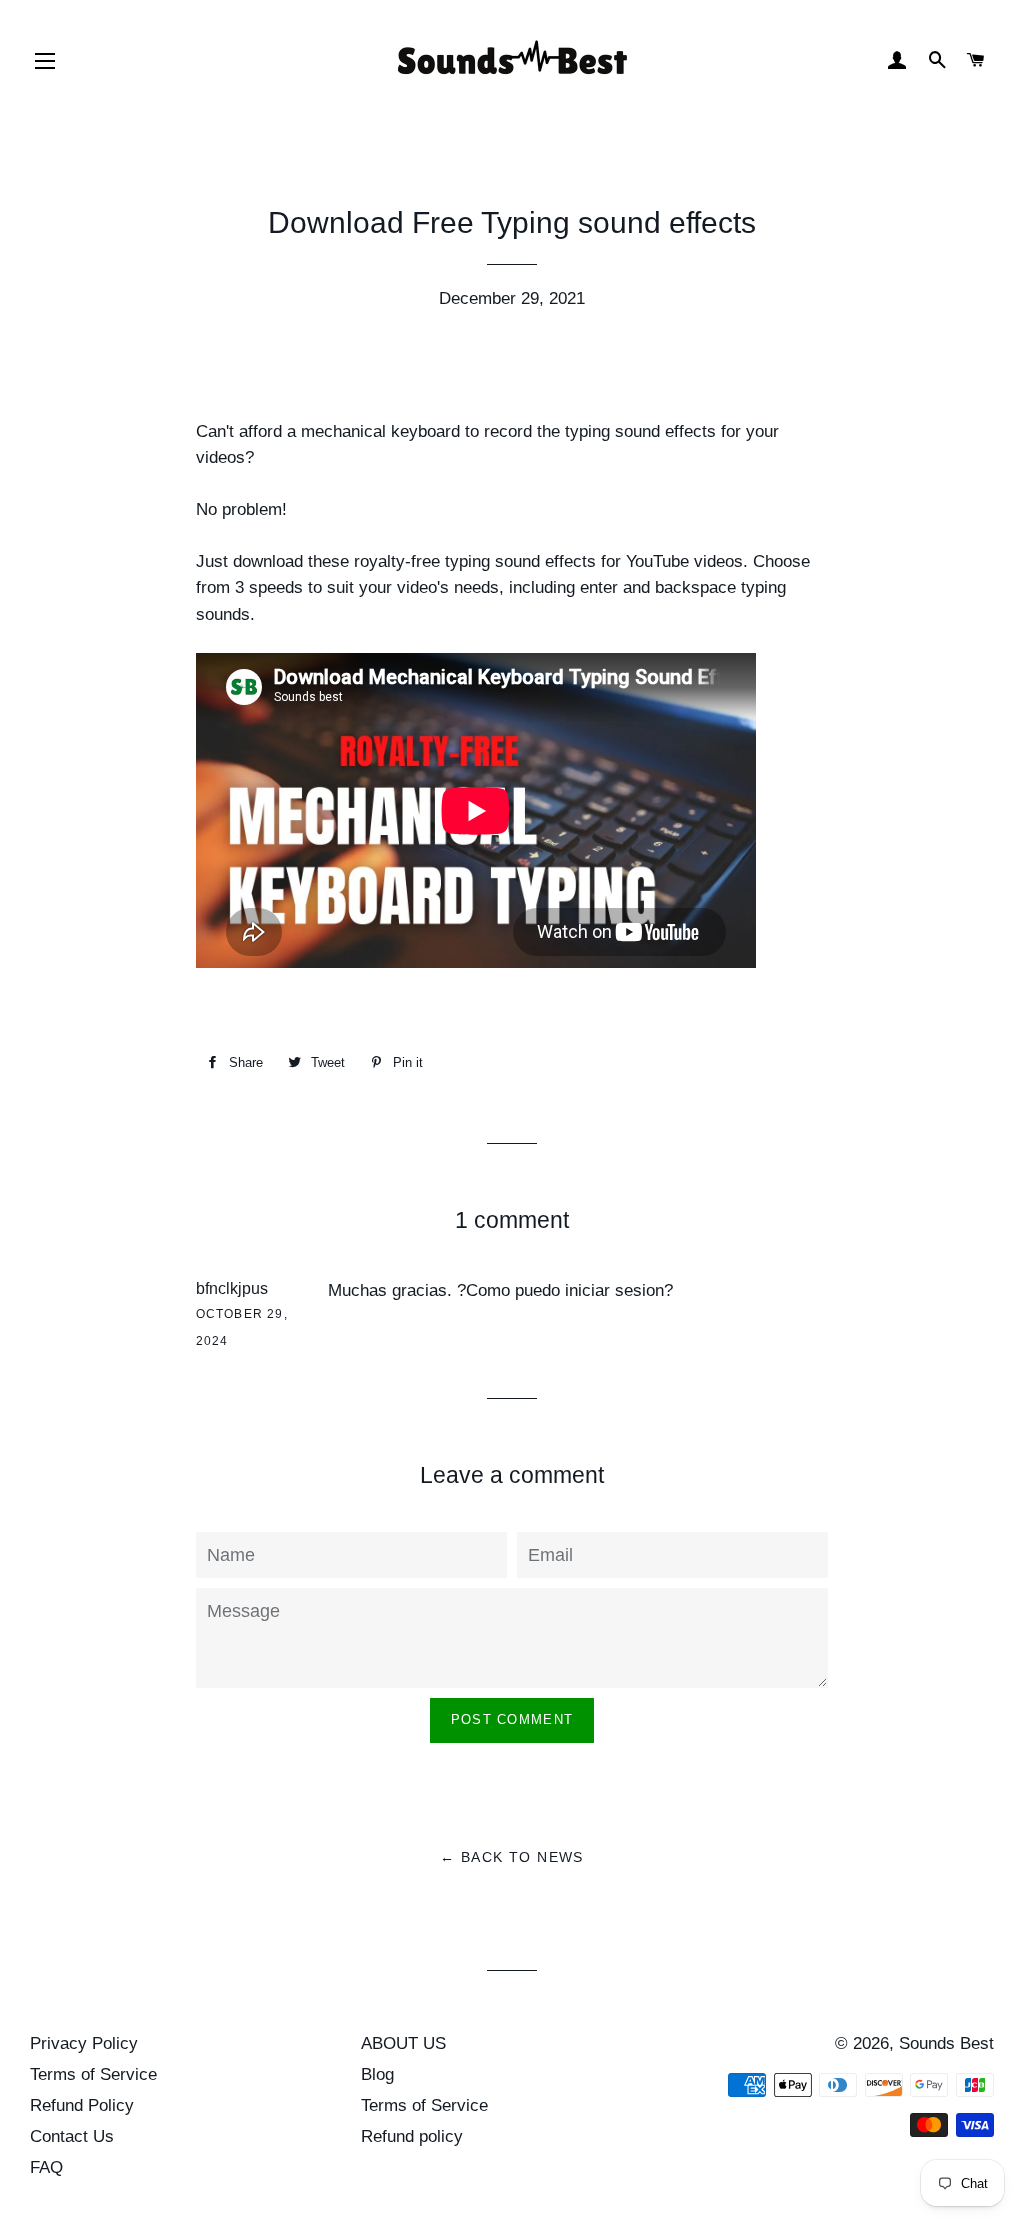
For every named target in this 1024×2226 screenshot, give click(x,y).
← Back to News (512, 1857)
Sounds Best (946, 2043)
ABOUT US (403, 2043)
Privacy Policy (84, 2043)
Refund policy (412, 2136)
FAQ (46, 2167)
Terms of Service (93, 2074)
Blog (377, 2074)
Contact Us (72, 2136)
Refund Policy (82, 2105)
